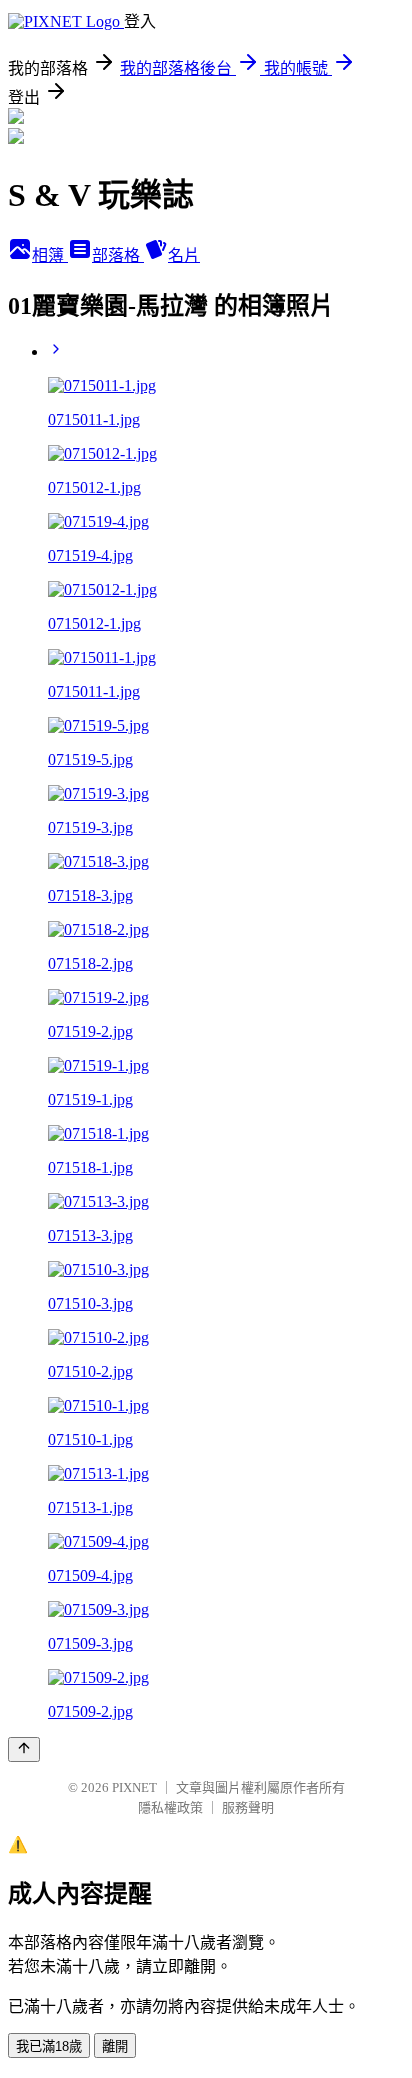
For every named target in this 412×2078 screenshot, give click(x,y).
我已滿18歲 (49, 2046)
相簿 (50, 255)
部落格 (118, 255)
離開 (115, 2046)
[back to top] (24, 1749)
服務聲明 (248, 1807)
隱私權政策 (170, 1807)
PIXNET (134, 1787)
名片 (184, 255)
